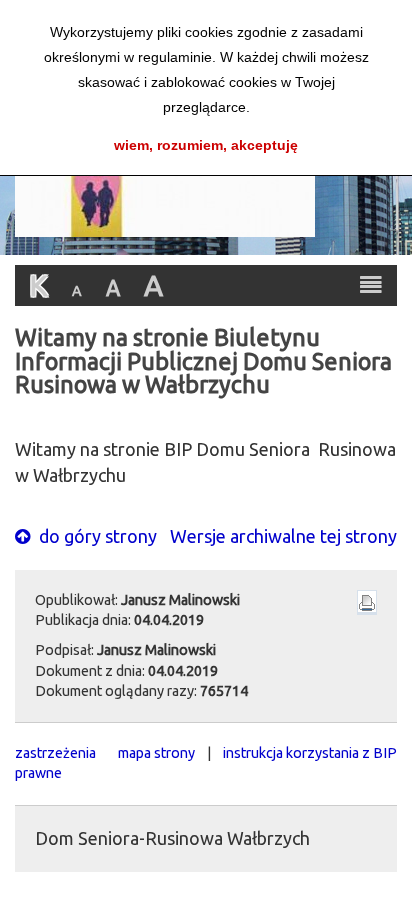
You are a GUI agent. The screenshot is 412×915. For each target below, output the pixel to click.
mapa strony (156, 753)
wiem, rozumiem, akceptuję (206, 145)
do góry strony (96, 536)
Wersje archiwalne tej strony (283, 536)
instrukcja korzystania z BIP (310, 753)
